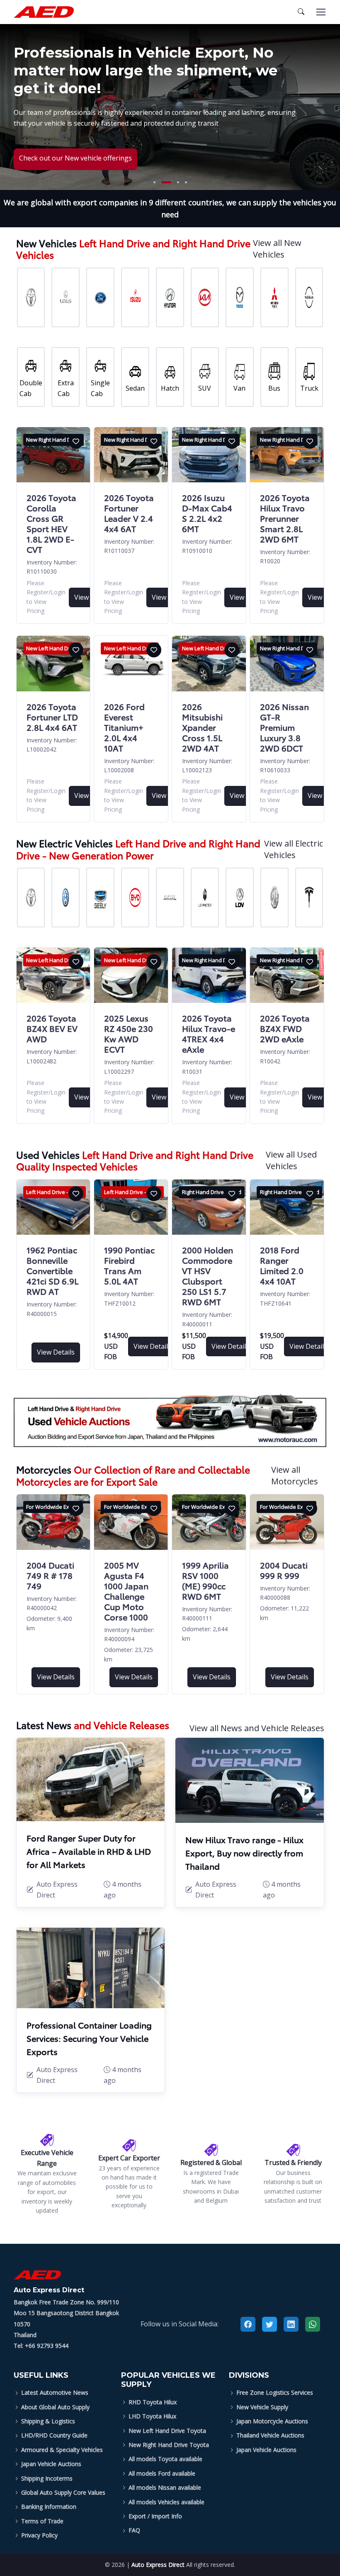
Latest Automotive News (55, 2392)
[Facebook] (248, 2324)
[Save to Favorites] (76, 441)
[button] (154, 182)
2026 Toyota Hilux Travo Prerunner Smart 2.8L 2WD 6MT (285, 518)
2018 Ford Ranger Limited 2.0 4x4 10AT (282, 1265)
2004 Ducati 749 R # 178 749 (50, 1575)
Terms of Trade (42, 2521)
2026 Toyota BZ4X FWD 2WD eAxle (285, 1028)
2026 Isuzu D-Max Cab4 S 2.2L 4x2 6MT (207, 513)
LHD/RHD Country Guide (54, 2435)
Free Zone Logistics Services (275, 2392)
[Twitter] (270, 2324)
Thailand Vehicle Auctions (270, 2435)
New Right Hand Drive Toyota (169, 2445)
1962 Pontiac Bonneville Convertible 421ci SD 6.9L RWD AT (52, 1270)
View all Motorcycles (295, 1475)
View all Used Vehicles (291, 1160)
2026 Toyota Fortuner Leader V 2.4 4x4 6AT (129, 513)
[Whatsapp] (313, 2324)
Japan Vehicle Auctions (51, 2464)
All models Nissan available (165, 2487)
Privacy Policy (39, 2535)
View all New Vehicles (277, 249)
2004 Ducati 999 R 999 (284, 1570)
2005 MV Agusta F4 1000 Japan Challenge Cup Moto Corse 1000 (126, 1591)
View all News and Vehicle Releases (257, 1728)
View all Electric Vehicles (294, 849)
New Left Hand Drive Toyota (167, 2431)
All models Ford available (162, 2473)
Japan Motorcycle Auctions (272, 2421)
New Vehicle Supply (262, 2407)
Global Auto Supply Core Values (63, 2492)
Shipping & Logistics (48, 2421)
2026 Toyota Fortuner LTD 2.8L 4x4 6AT (52, 717)
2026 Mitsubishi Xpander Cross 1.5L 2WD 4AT (202, 727)
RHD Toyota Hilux (153, 2402)
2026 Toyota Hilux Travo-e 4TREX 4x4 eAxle (209, 1033)
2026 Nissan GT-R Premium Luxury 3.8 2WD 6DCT (284, 727)
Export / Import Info (155, 2516)
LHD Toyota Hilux (152, 2416)
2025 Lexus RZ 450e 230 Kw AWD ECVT (129, 1033)
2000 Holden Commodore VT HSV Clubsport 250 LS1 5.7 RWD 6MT (208, 1276)
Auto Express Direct (158, 2565)
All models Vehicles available (166, 2502)
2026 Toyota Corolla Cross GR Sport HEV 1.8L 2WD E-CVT (51, 523)
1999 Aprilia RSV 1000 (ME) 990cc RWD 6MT (205, 1580)
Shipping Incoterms (47, 2478)
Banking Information (49, 2507)
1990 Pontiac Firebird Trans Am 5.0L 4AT (129, 1265)
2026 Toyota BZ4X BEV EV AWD (52, 1028)
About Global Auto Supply (55, 2407)
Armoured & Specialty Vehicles (62, 2450)
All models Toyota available (165, 2459)
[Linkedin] (291, 2324)
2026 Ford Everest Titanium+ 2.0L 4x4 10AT (124, 727)
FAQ (134, 2530)
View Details (56, 1352)
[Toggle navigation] (321, 12)
